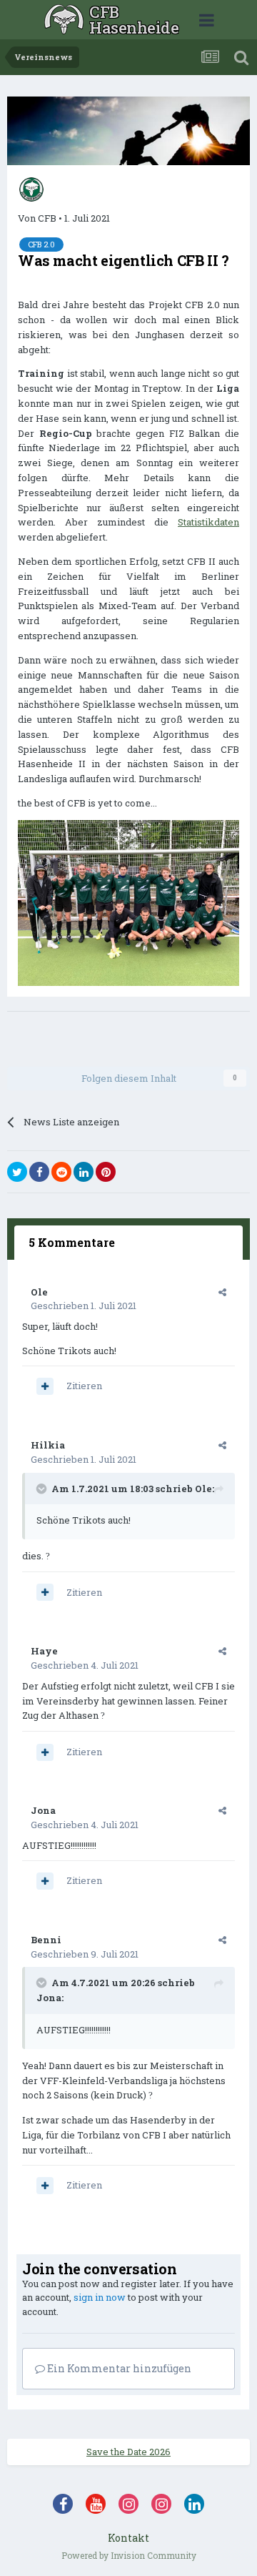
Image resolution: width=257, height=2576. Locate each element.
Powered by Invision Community (129, 2555)
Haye (44, 1651)
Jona (43, 1810)
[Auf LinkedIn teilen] (84, 1172)
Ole (39, 1292)
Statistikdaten (208, 522)
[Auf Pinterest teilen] (106, 1172)
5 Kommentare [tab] (72, 1242)
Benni (46, 1940)
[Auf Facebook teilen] (39, 1172)
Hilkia (48, 1445)
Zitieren (84, 1386)
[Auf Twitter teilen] (17, 1172)
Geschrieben (84, 1306)
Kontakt (128, 2538)
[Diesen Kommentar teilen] (222, 1292)
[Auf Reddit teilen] (61, 1172)
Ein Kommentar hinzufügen (118, 2368)
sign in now (100, 2297)
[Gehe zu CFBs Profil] (31, 189)
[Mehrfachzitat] (45, 1386)
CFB (47, 218)
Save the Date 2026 (128, 2452)
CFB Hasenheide (134, 20)
